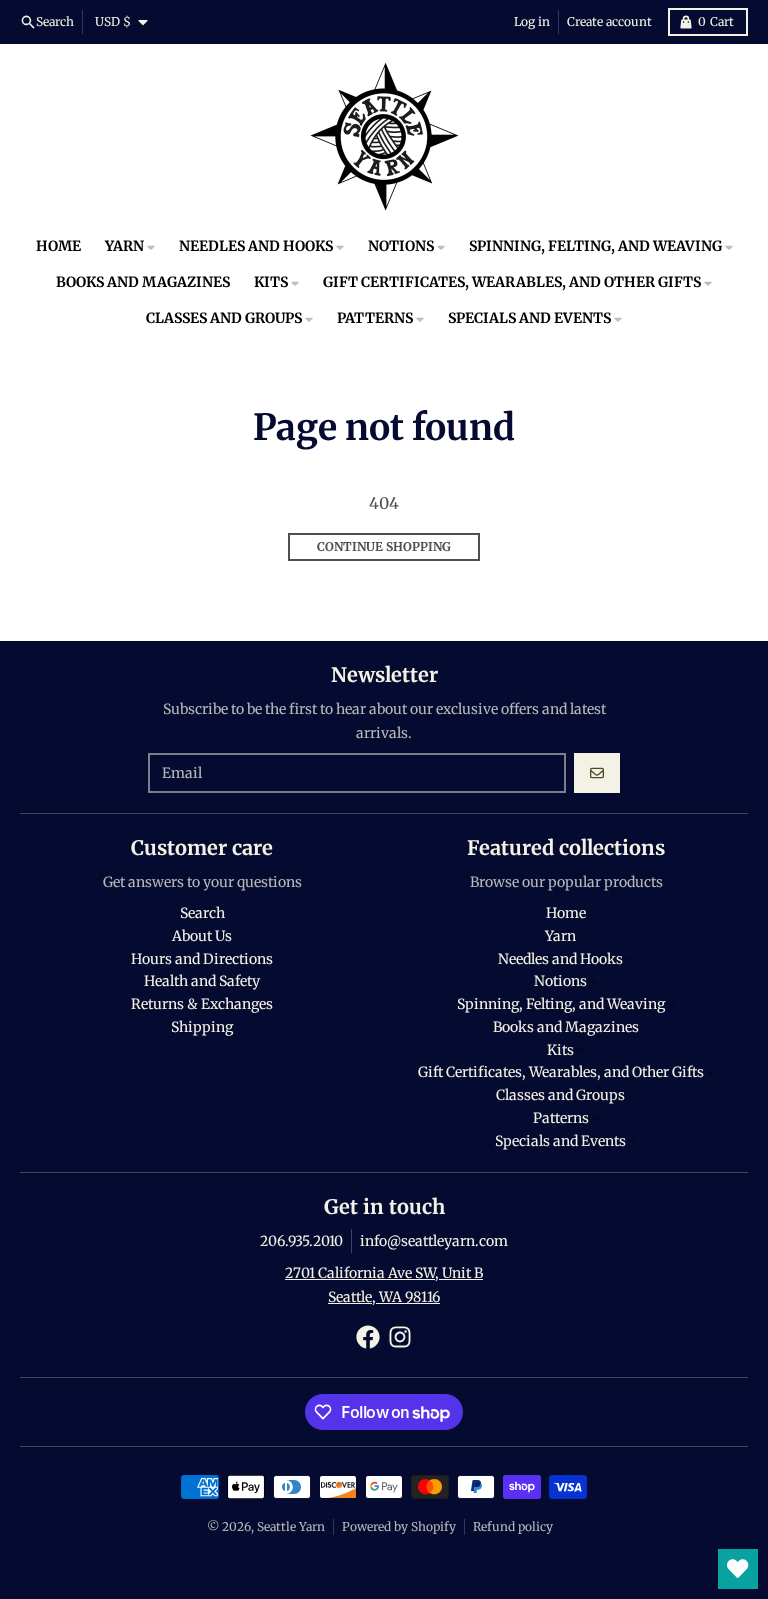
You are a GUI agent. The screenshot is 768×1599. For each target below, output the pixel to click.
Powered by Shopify (399, 1526)
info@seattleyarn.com (434, 1241)
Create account (609, 21)
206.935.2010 (301, 1241)
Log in (532, 21)
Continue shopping (384, 546)
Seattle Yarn (291, 1526)
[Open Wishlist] (738, 1569)
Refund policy (513, 1526)
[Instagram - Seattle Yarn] (400, 1337)
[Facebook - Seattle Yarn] (368, 1337)
